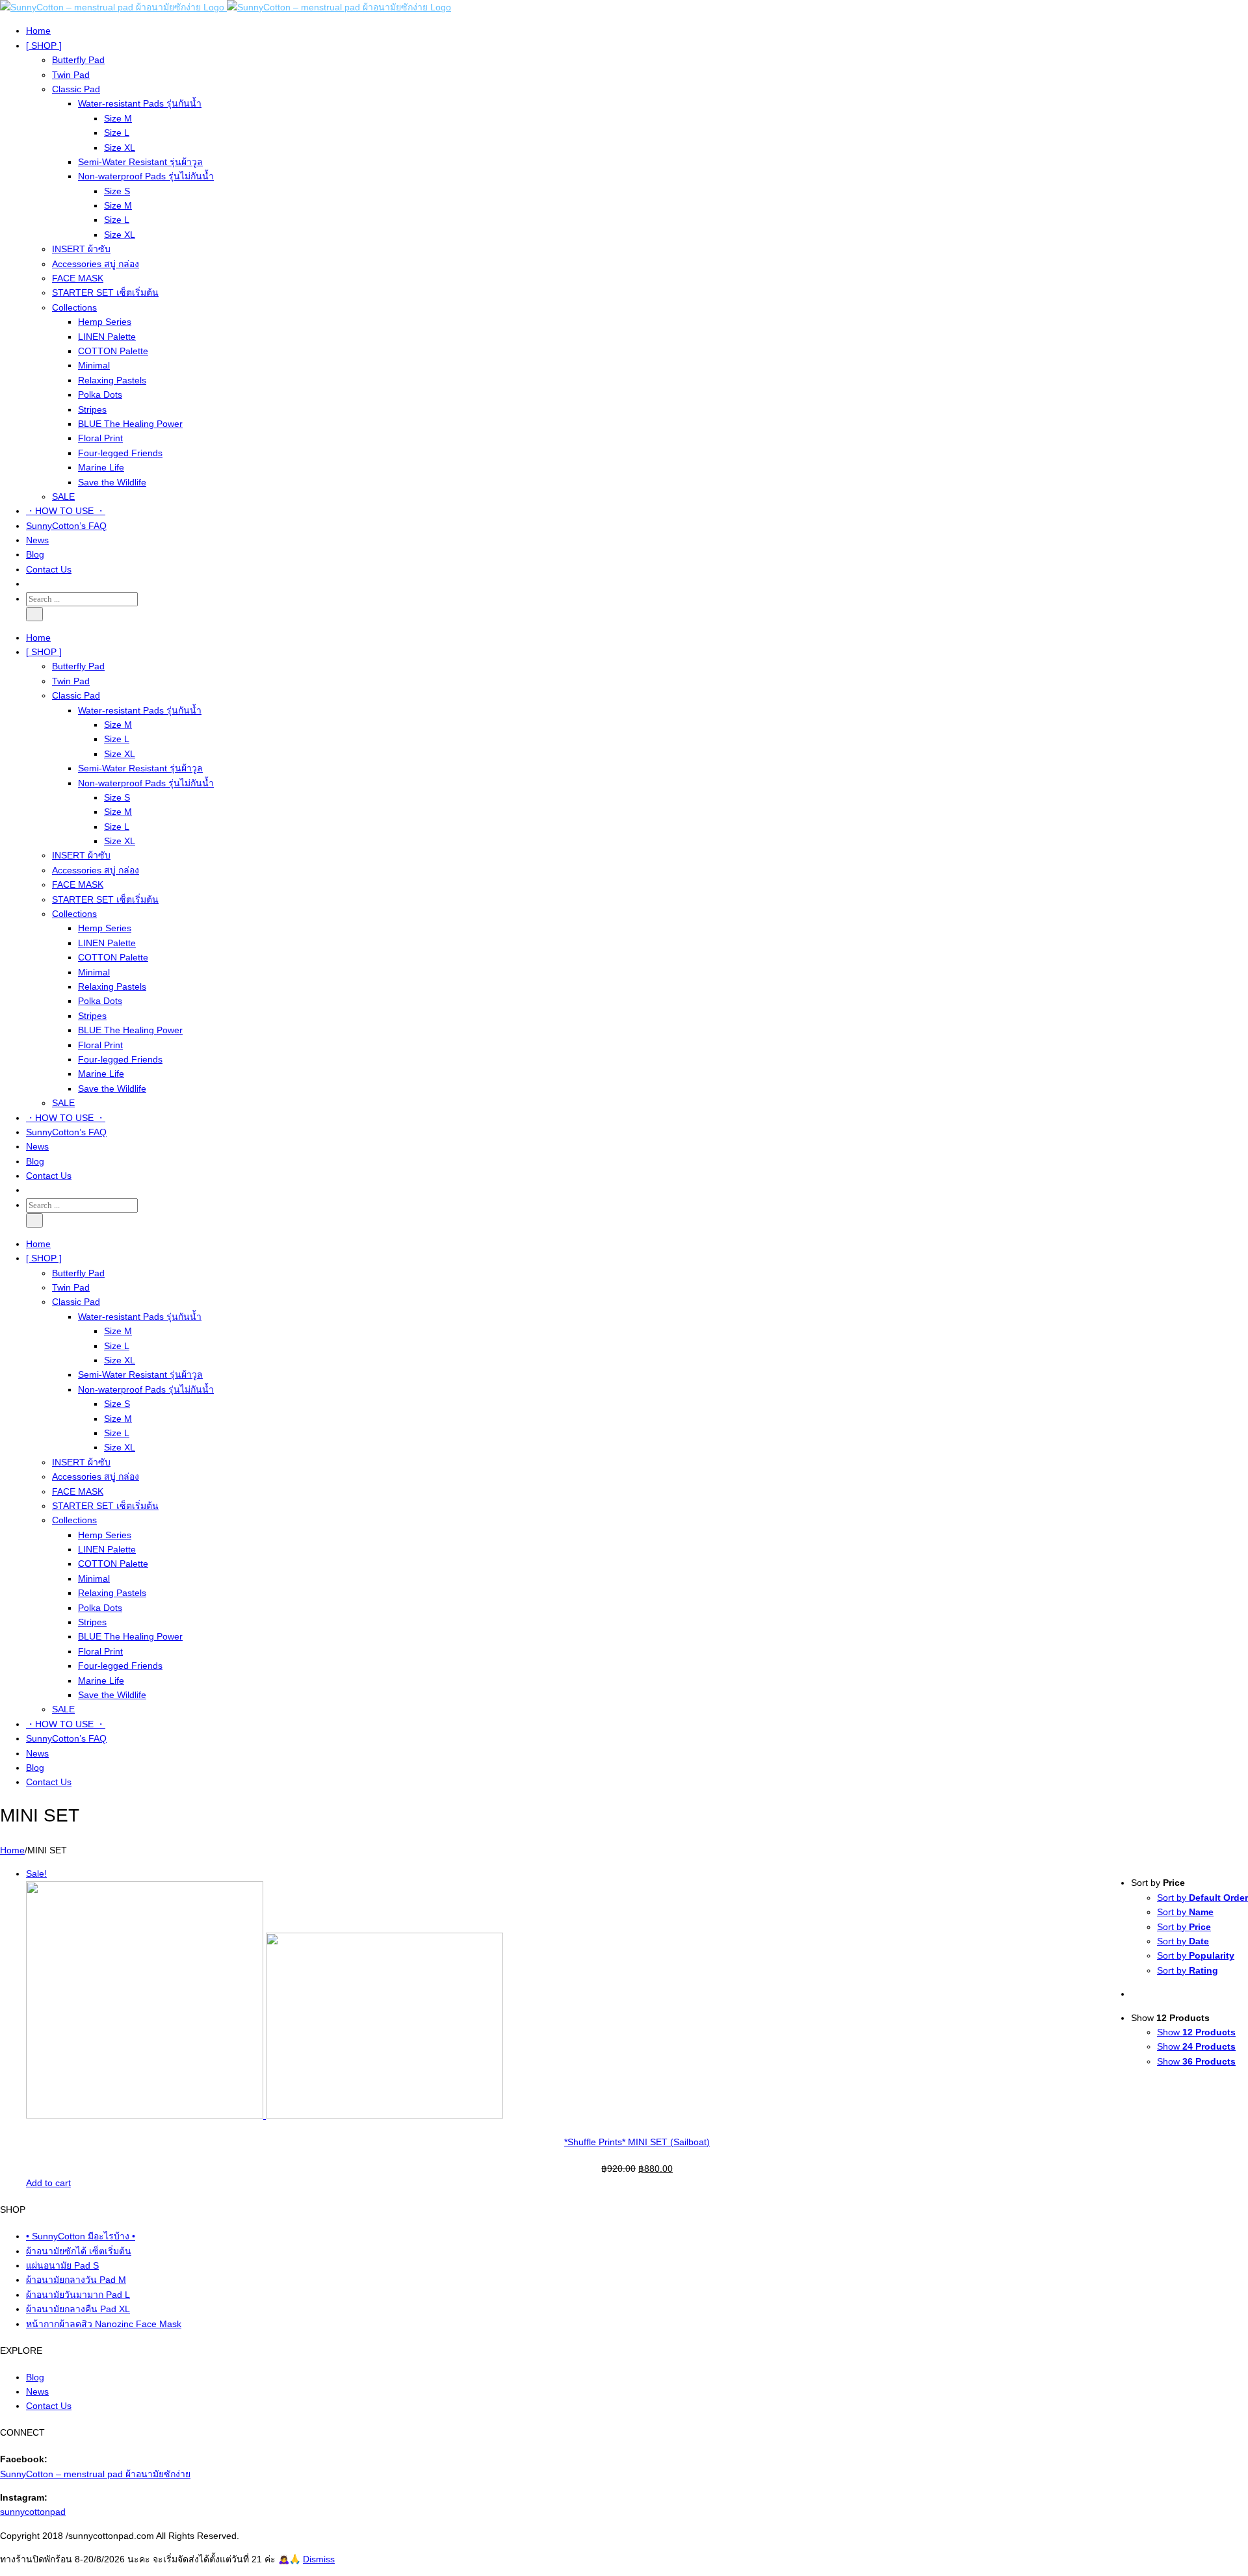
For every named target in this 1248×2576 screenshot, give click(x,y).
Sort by (1202, 1898)
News (37, 2391)
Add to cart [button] (48, 2183)
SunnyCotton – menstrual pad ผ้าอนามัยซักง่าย (95, 2474)
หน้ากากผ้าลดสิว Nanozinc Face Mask (104, 2324)
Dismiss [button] (319, 2559)
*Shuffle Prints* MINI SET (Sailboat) (637, 2142)
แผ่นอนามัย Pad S (62, 2265)
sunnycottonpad (33, 2512)
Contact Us (49, 2406)
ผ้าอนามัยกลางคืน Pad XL (78, 2309)
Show (1196, 2032)
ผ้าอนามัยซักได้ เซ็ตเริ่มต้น (79, 2251)
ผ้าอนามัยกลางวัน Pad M (76, 2280)
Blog (35, 2377)
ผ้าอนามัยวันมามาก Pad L (78, 2295)
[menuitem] (637, 31)
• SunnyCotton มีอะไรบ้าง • (81, 2236)
